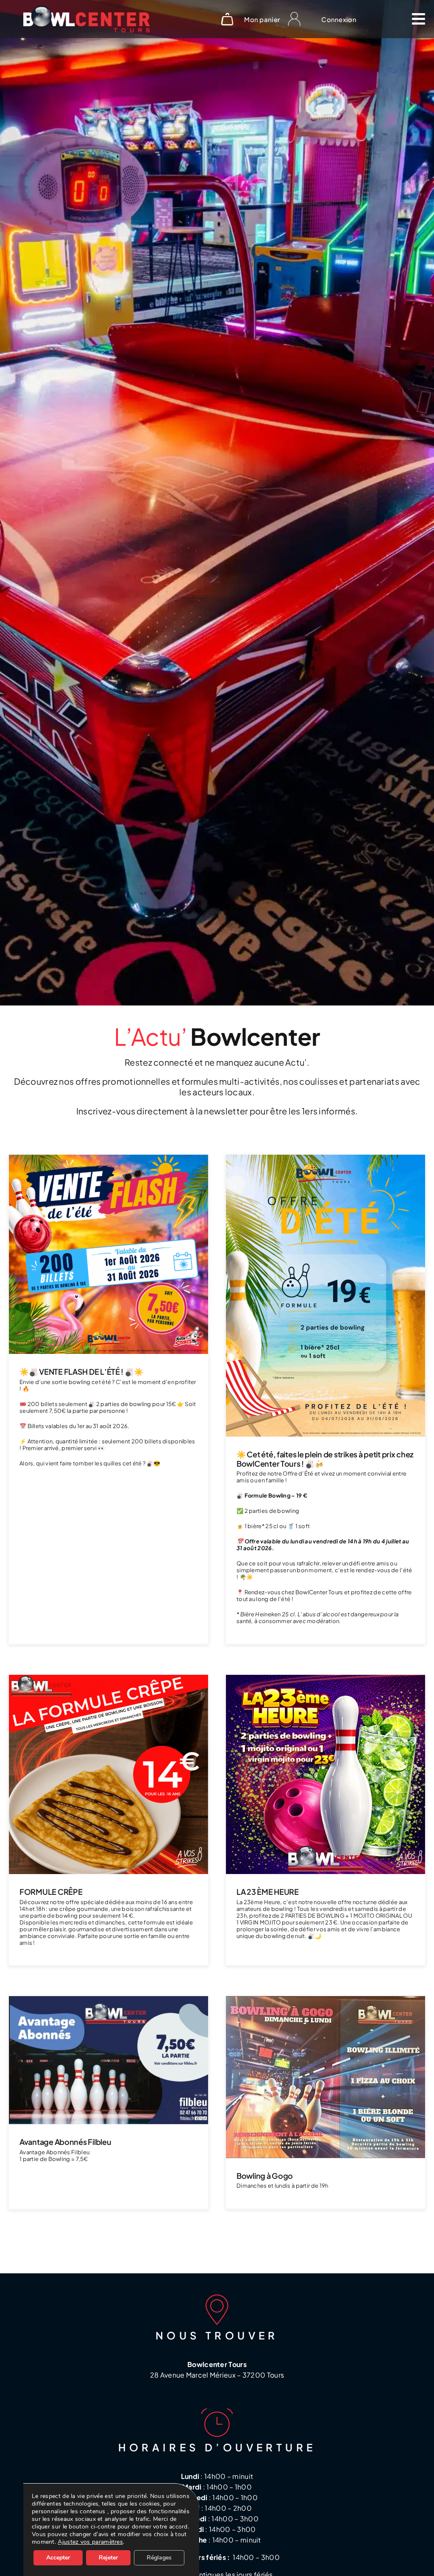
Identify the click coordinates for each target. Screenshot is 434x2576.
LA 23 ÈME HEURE (268, 1892)
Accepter (58, 2558)
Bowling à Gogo (265, 2176)
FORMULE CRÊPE (51, 1892)
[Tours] (87, 10)
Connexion (339, 19)
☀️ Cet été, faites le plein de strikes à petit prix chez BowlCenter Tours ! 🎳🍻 (325, 1459)
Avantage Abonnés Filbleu (65, 2142)
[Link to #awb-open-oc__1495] (418, 19)
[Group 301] (294, 16)
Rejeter (108, 2558)
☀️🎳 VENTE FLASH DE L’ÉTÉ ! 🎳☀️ (81, 1372)
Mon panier (262, 19)
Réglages (159, 2558)
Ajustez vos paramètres (90, 2542)
